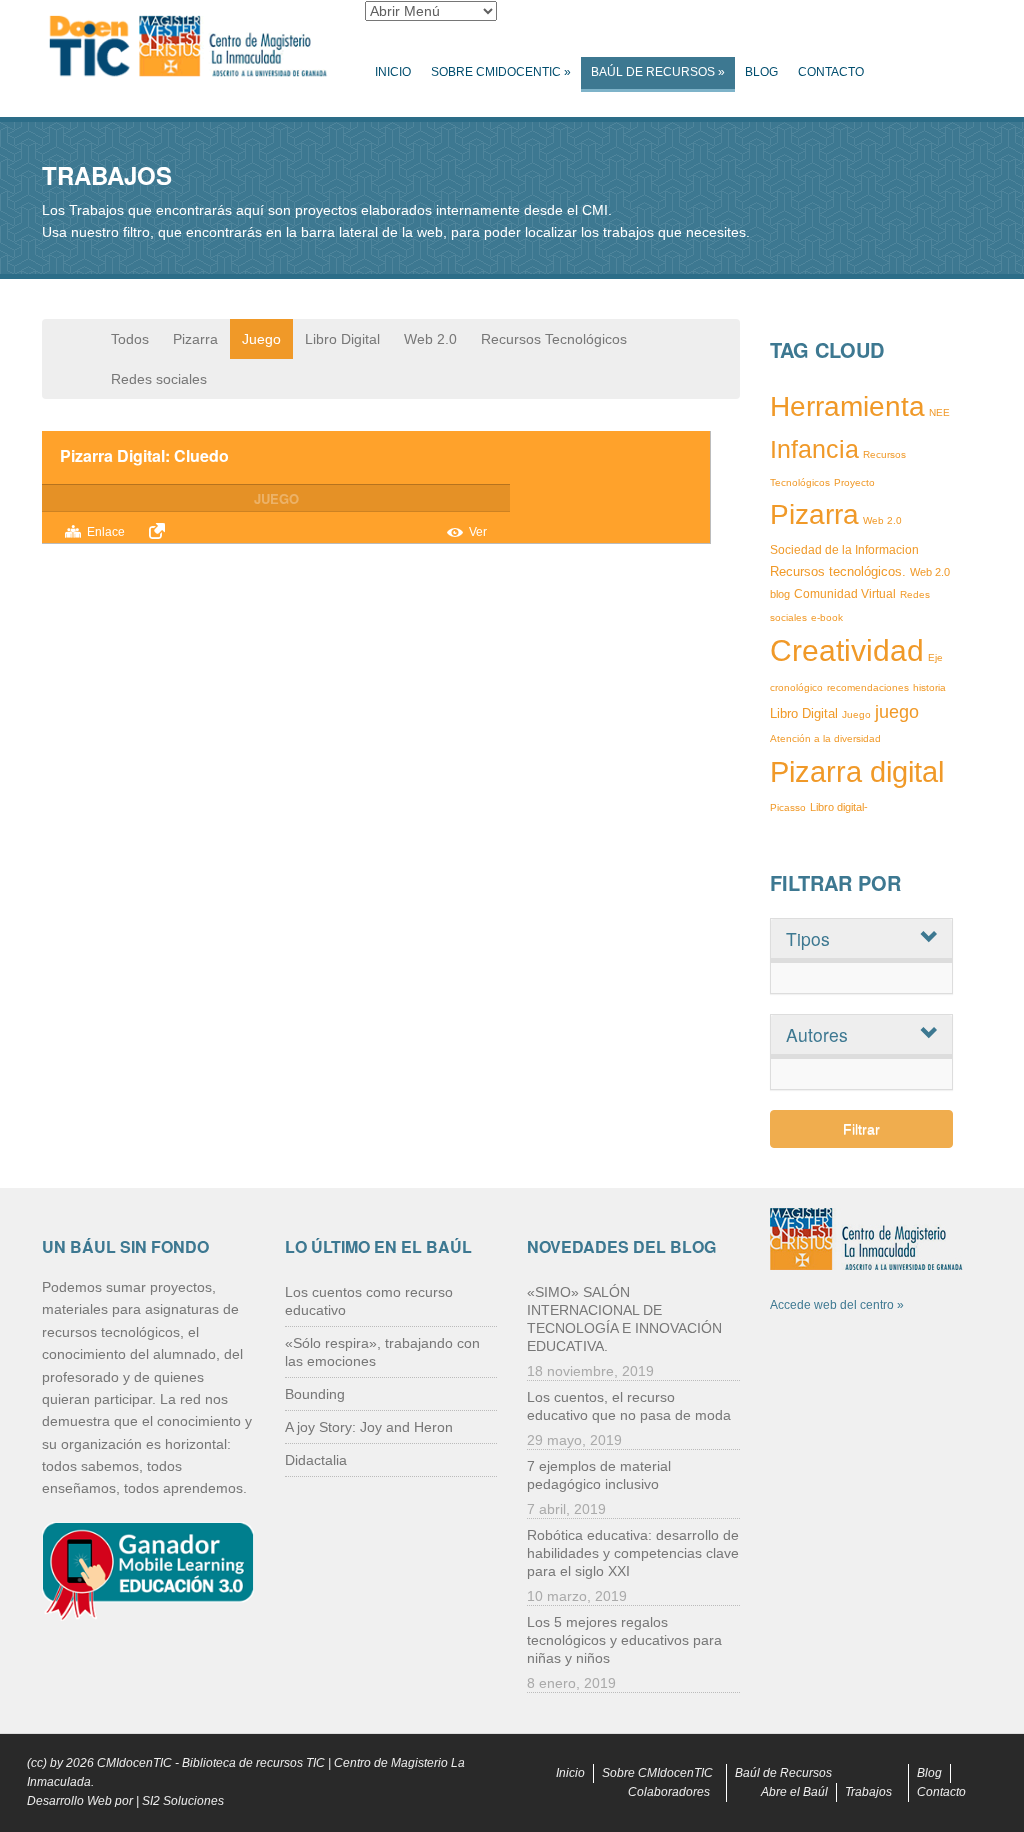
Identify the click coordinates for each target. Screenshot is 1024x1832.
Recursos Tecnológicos (554, 339)
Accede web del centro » (837, 1305)
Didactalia (316, 1460)
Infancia (814, 449)
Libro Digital (342, 339)
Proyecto (854, 482)
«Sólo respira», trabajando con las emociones (382, 1352)
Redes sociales (159, 379)
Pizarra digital (857, 772)
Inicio (393, 72)
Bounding (315, 1394)
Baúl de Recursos (658, 72)
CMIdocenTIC (134, 1763)
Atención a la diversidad (825, 738)
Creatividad (847, 650)
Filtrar (861, 1129)
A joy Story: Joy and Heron (369, 1427)
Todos (130, 339)
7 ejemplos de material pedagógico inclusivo (599, 1475)
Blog (761, 72)
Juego (261, 339)
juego (897, 712)
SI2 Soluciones (183, 1801)
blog (780, 594)
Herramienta (847, 406)
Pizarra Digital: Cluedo (144, 455)
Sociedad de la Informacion (844, 550)
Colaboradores (669, 1792)
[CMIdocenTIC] (188, 47)
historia (929, 687)
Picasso (788, 807)
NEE (939, 412)
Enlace (106, 532)
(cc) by (45, 1763)
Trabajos (868, 1792)
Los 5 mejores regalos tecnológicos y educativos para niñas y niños (624, 1640)
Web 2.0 (430, 339)
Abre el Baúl (794, 1792)
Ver (478, 532)
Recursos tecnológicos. (838, 571)
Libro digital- (839, 807)
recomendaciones (868, 687)
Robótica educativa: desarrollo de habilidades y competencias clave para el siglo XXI (633, 1553)
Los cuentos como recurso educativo (369, 1301)
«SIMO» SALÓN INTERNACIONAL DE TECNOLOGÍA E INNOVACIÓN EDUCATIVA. (624, 1319)
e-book (827, 617)
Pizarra (195, 339)
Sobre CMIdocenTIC (501, 72)
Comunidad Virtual (845, 594)
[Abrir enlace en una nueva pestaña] (160, 531)
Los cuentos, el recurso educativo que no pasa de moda (629, 1406)
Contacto (831, 72)
